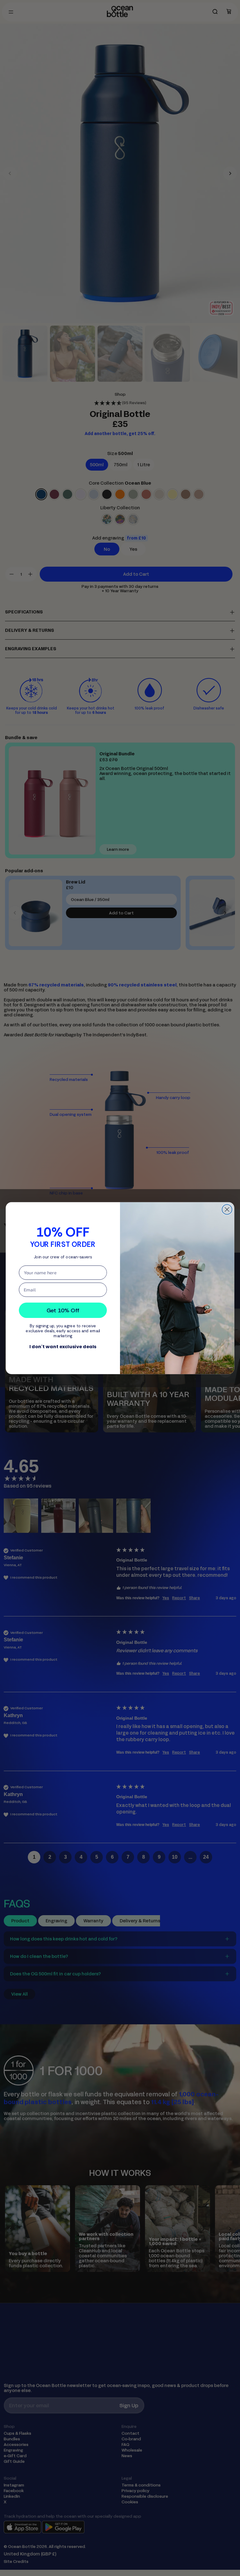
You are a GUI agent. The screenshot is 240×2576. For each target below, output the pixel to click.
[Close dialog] (227, 1209)
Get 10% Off (63, 1310)
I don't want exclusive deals (63, 1346)
